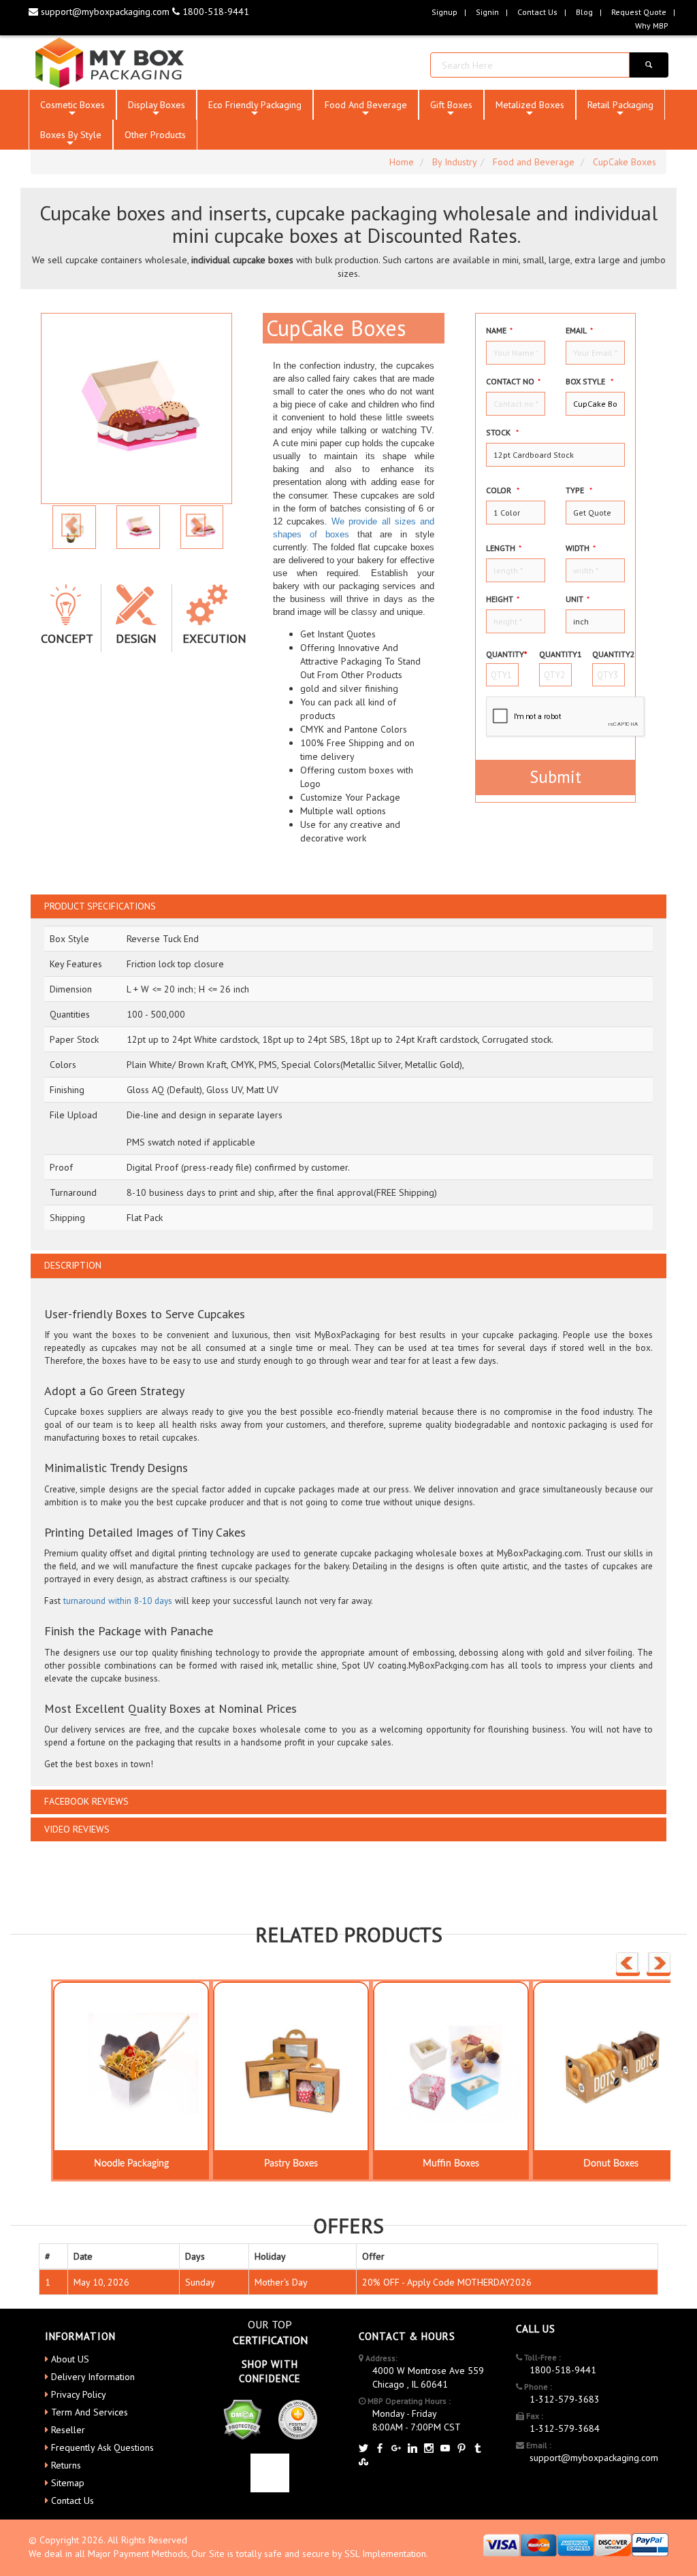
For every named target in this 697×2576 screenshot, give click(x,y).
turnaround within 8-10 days (118, 1601)
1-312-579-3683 (565, 2399)
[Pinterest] (461, 2449)
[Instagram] (429, 2449)
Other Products (155, 135)
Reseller (68, 2430)
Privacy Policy (79, 2394)
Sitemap (68, 2483)
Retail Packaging (620, 109)
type (579, 490)
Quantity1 (555, 654)
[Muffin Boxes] (451, 2067)
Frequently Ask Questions (102, 2447)
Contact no (513, 381)
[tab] (348, 906)
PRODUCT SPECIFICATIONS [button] (100, 906)
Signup (444, 12)
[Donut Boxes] (611, 2067)
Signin (487, 12)
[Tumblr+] (478, 2449)
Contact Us (537, 12)
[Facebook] (380, 2449)
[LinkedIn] (412, 2449)
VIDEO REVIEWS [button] (77, 1829)
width (581, 548)
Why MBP (652, 26)
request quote (639, 12)
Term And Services (90, 2412)
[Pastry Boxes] (291, 2067)
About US (70, 2359)
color (503, 490)
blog (584, 12)
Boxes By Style (71, 139)
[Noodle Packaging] (131, 2067)
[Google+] (396, 2449)
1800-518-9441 (214, 12)
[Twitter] (363, 2449)
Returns (66, 2465)
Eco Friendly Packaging (255, 109)
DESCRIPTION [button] (73, 1266)
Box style (589, 381)
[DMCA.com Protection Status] (242, 2418)
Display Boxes (157, 109)
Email (579, 330)
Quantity (502, 654)
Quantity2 (609, 654)
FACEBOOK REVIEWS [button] (86, 1802)
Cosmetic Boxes (72, 109)
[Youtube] (445, 2449)
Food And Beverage (366, 109)
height (503, 599)
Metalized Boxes (530, 109)
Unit (578, 599)
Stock (502, 432)
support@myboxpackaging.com (105, 12)
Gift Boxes (451, 109)
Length (504, 548)
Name (499, 330)
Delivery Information (93, 2377)
